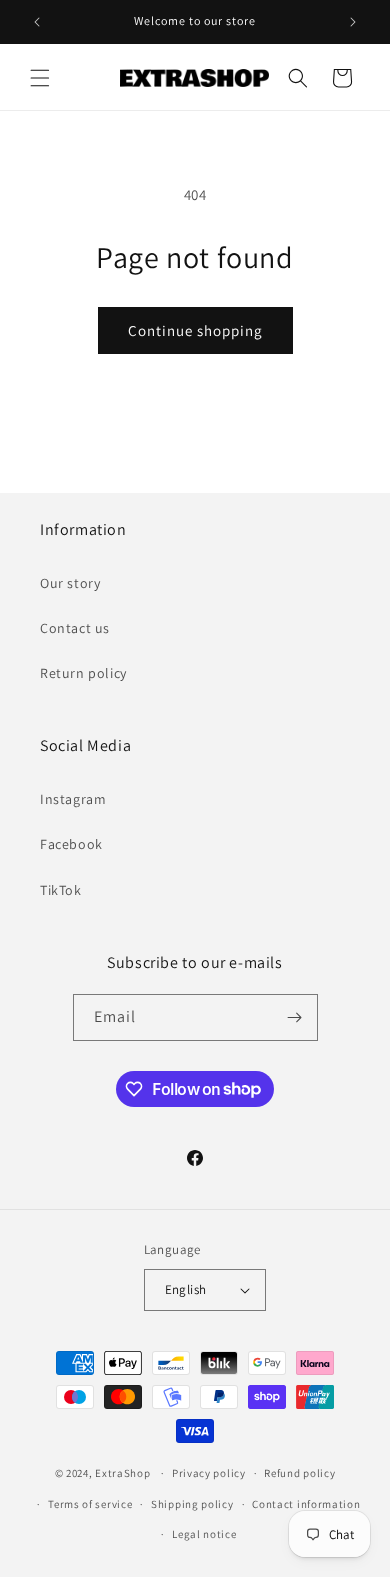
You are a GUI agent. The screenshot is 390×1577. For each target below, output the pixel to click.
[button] (40, 78)
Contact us (75, 628)
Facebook (71, 844)
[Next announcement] (353, 22)
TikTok (61, 890)
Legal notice (204, 1534)
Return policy (83, 673)
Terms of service (90, 1504)
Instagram (73, 799)
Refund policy (299, 1473)
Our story (70, 583)
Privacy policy (209, 1473)
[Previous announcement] (37, 22)
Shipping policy (192, 1504)
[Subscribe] (295, 1017)
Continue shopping (195, 330)
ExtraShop (122, 1473)
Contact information (306, 1504)
